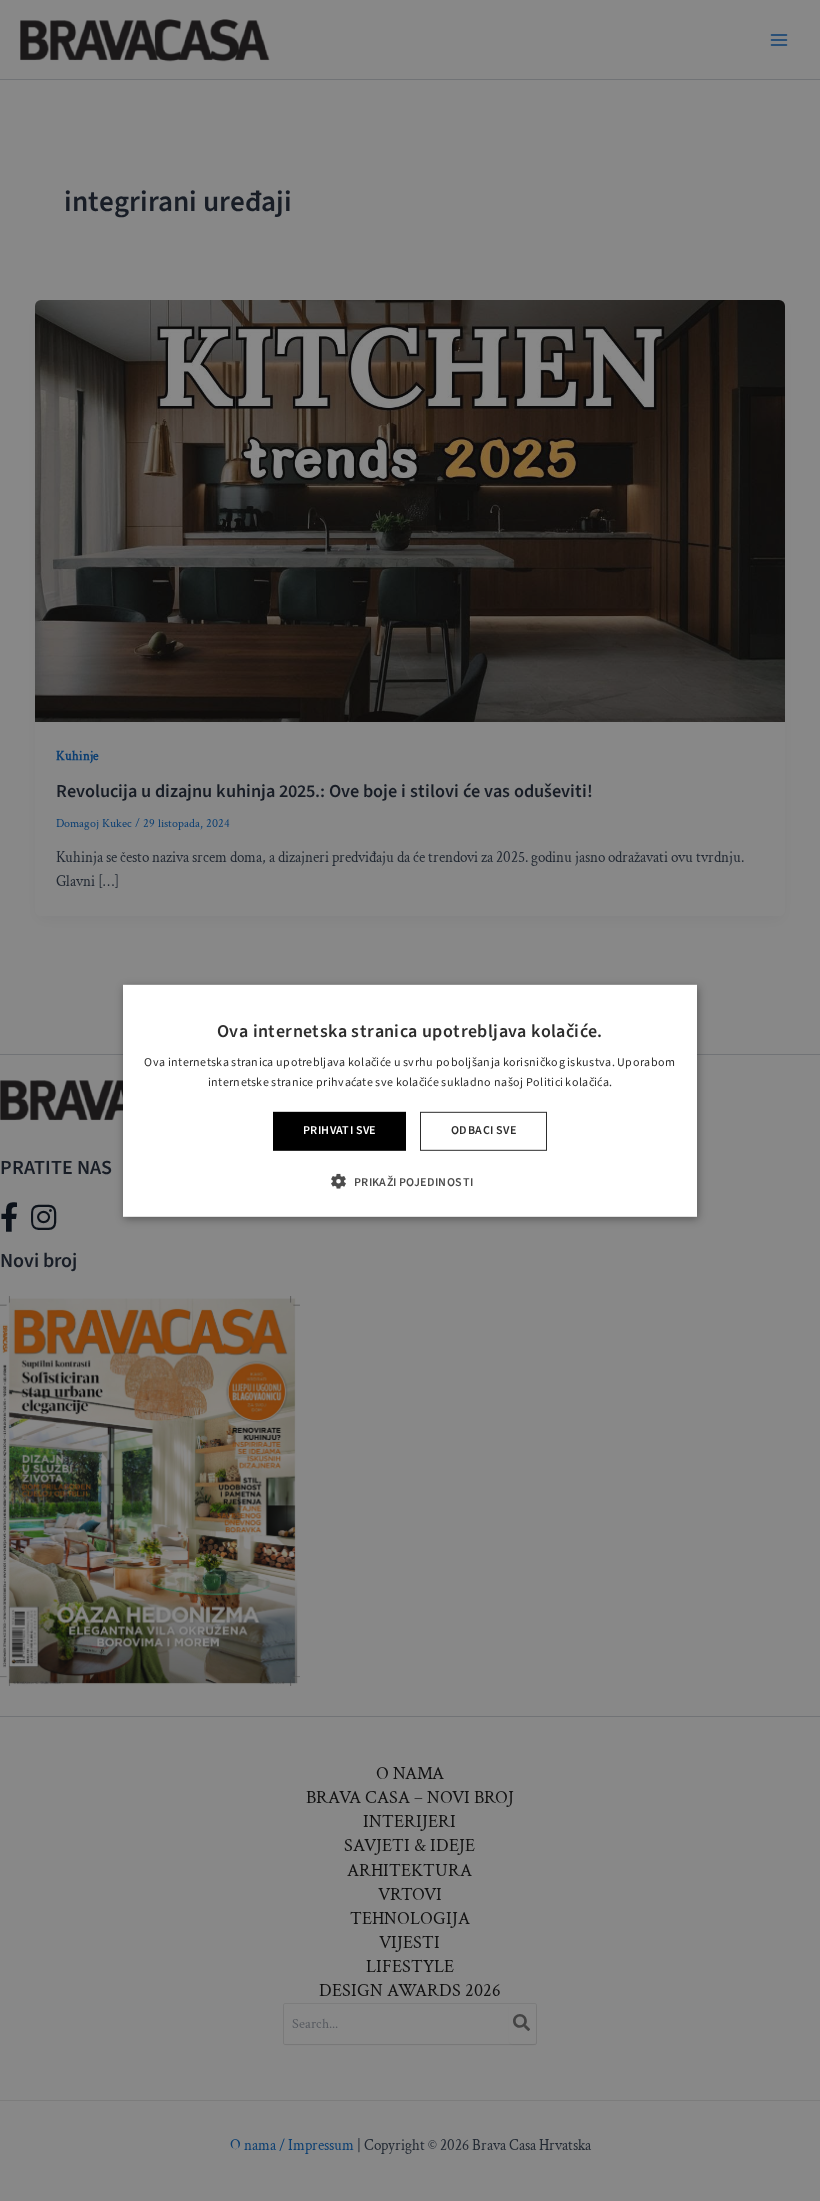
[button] (409, 1181)
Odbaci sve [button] (483, 1130)
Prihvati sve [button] (339, 1130)
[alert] (410, 1100)
